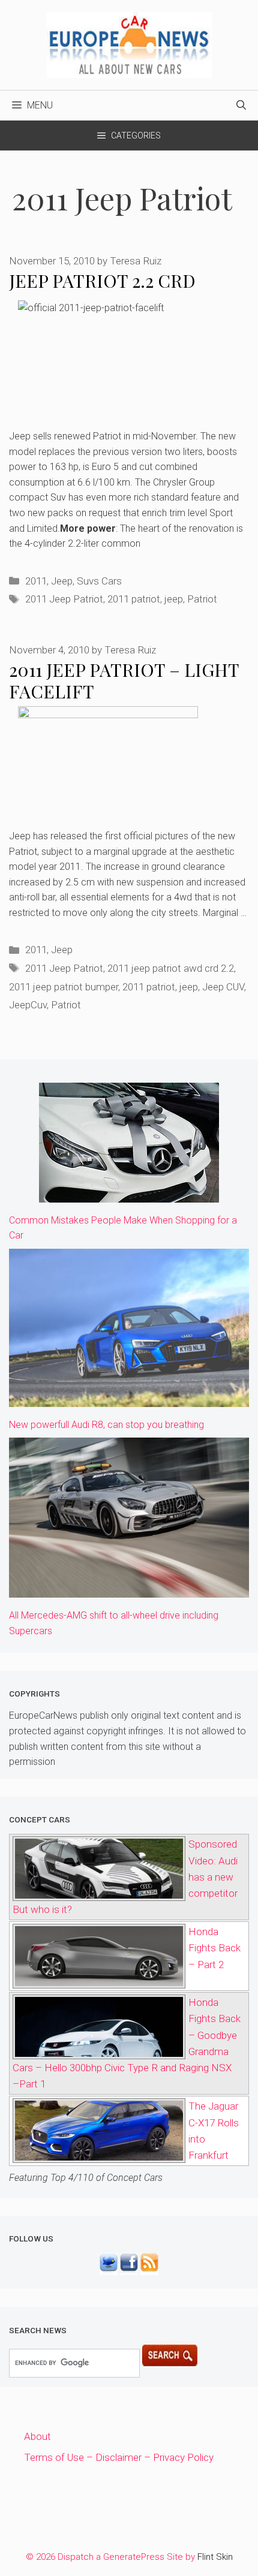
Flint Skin (215, 2557)
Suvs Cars (99, 581)
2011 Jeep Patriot (64, 599)
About (37, 2436)
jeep (174, 599)
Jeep (62, 581)
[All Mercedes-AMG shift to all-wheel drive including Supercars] (129, 1589)
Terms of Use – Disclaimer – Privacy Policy (119, 2457)
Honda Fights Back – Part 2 (214, 1948)
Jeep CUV (223, 987)
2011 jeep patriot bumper (64, 987)
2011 (36, 581)
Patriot (202, 599)
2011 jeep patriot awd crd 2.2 (171, 968)
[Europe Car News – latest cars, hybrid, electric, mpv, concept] (129, 44)
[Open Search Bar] (241, 106)
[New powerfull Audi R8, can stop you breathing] (129, 1399)
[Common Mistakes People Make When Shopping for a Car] (129, 1194)
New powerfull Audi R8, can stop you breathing (106, 1425)
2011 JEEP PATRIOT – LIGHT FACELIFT (124, 680)
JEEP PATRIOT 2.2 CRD (102, 281)
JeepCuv (28, 1005)
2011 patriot (134, 599)
